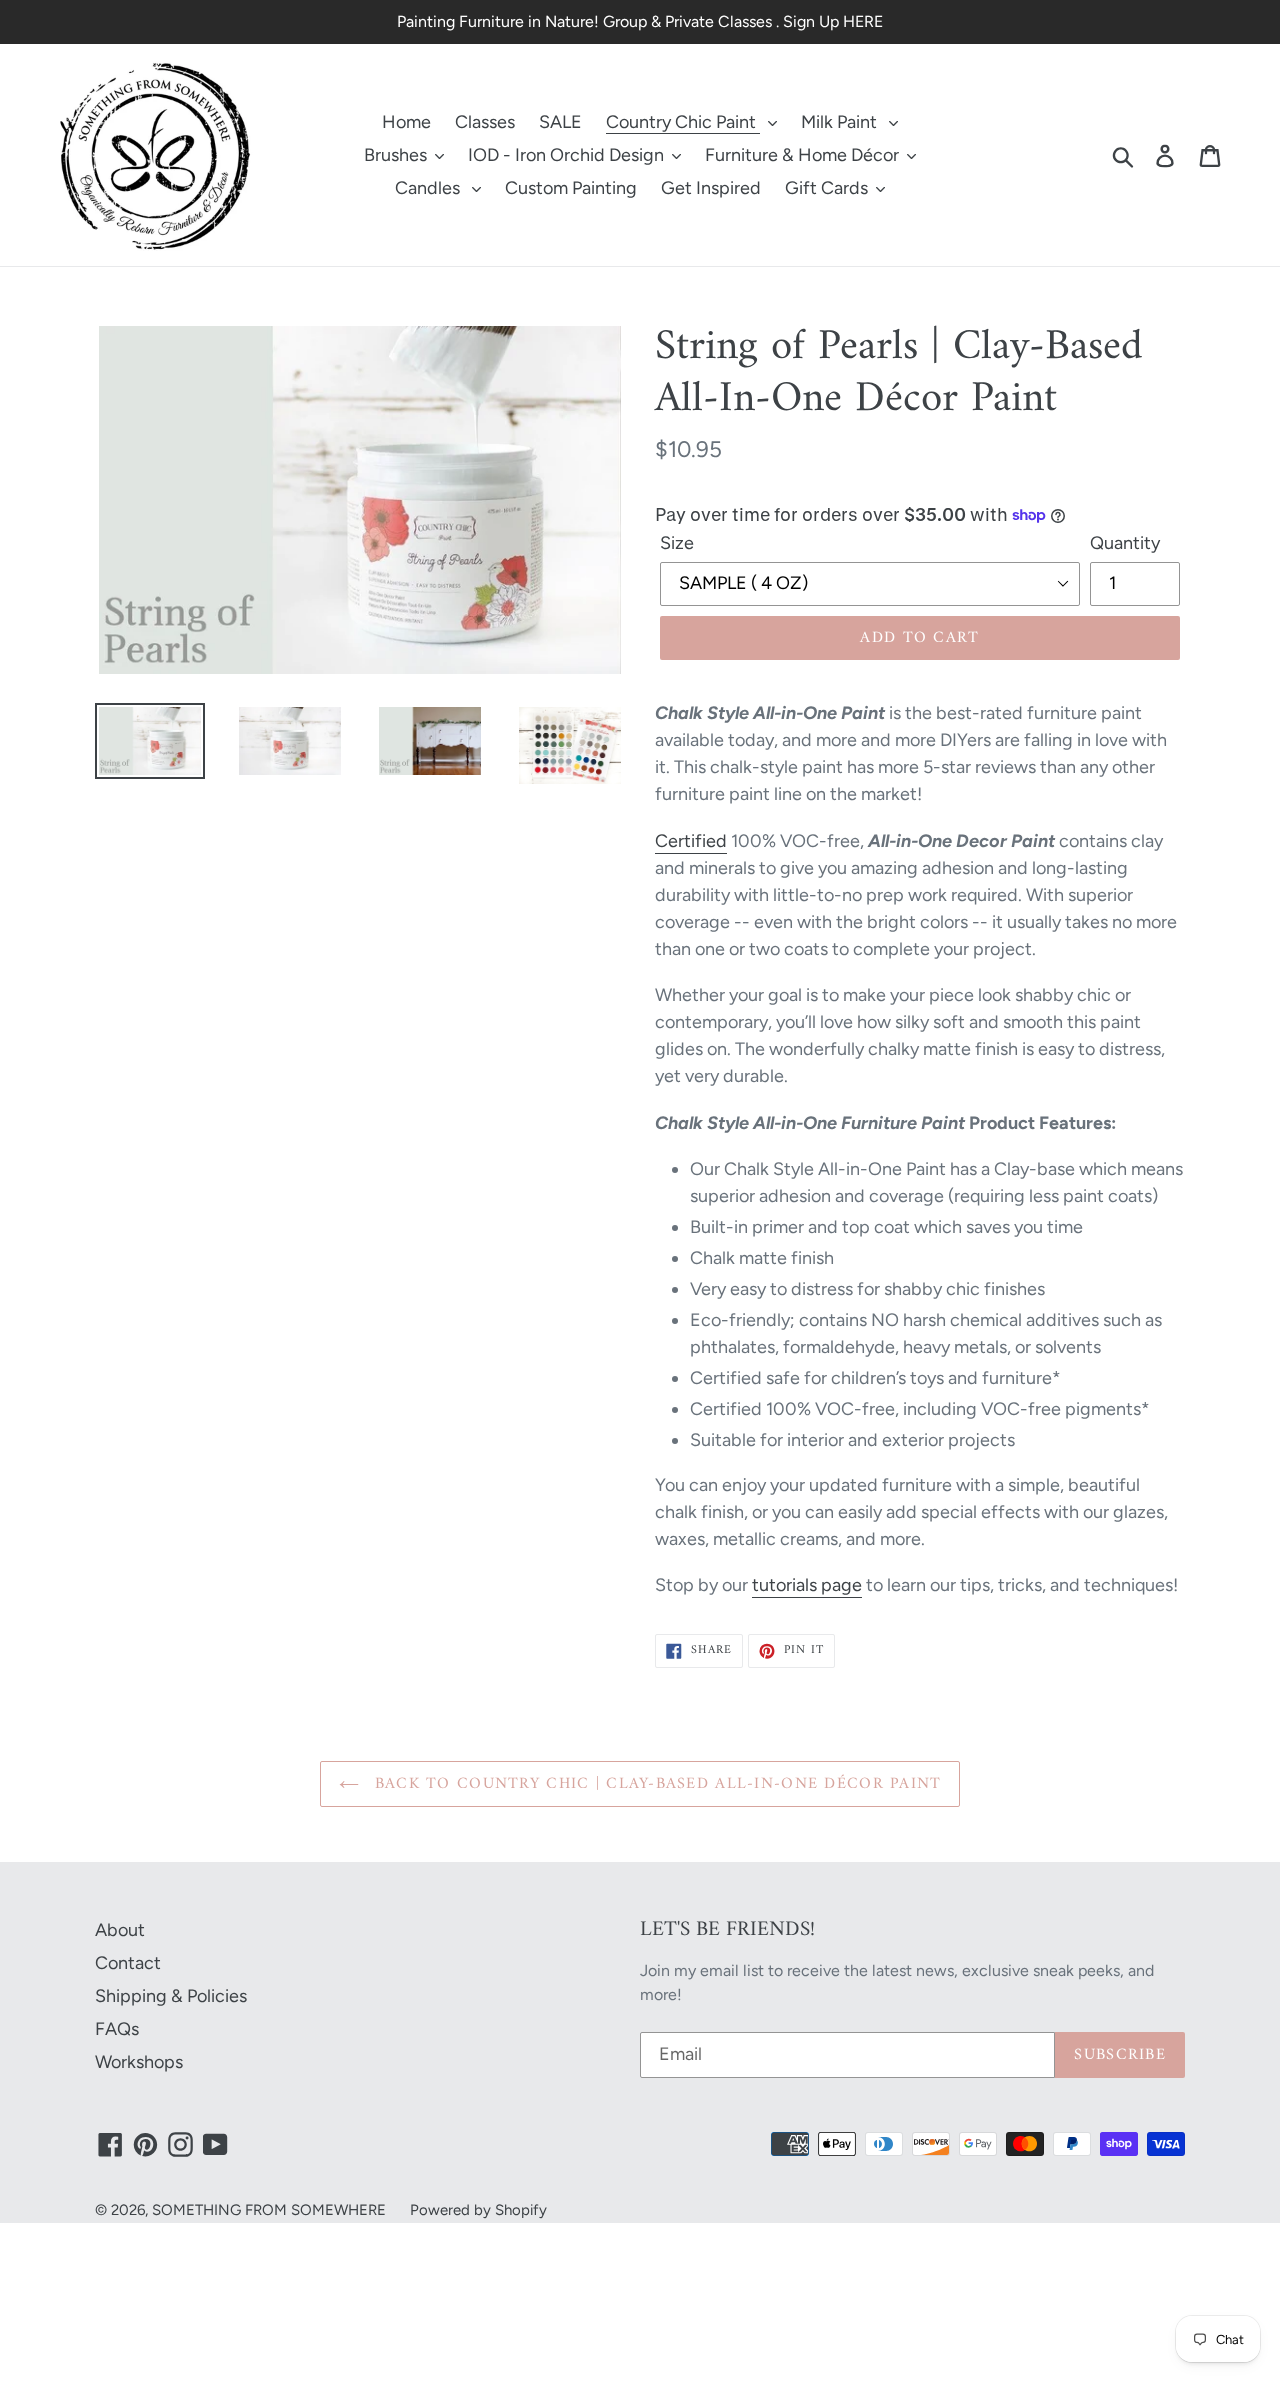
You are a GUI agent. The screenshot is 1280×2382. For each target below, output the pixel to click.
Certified (691, 841)
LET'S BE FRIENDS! (727, 1929)
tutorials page (807, 1585)
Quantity (1125, 543)
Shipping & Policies (171, 1996)
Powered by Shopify (478, 2210)
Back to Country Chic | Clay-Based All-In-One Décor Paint (655, 1784)
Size (677, 543)
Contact (128, 1963)
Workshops (139, 2062)
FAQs (117, 2029)
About (120, 1930)
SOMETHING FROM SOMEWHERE (269, 2210)
